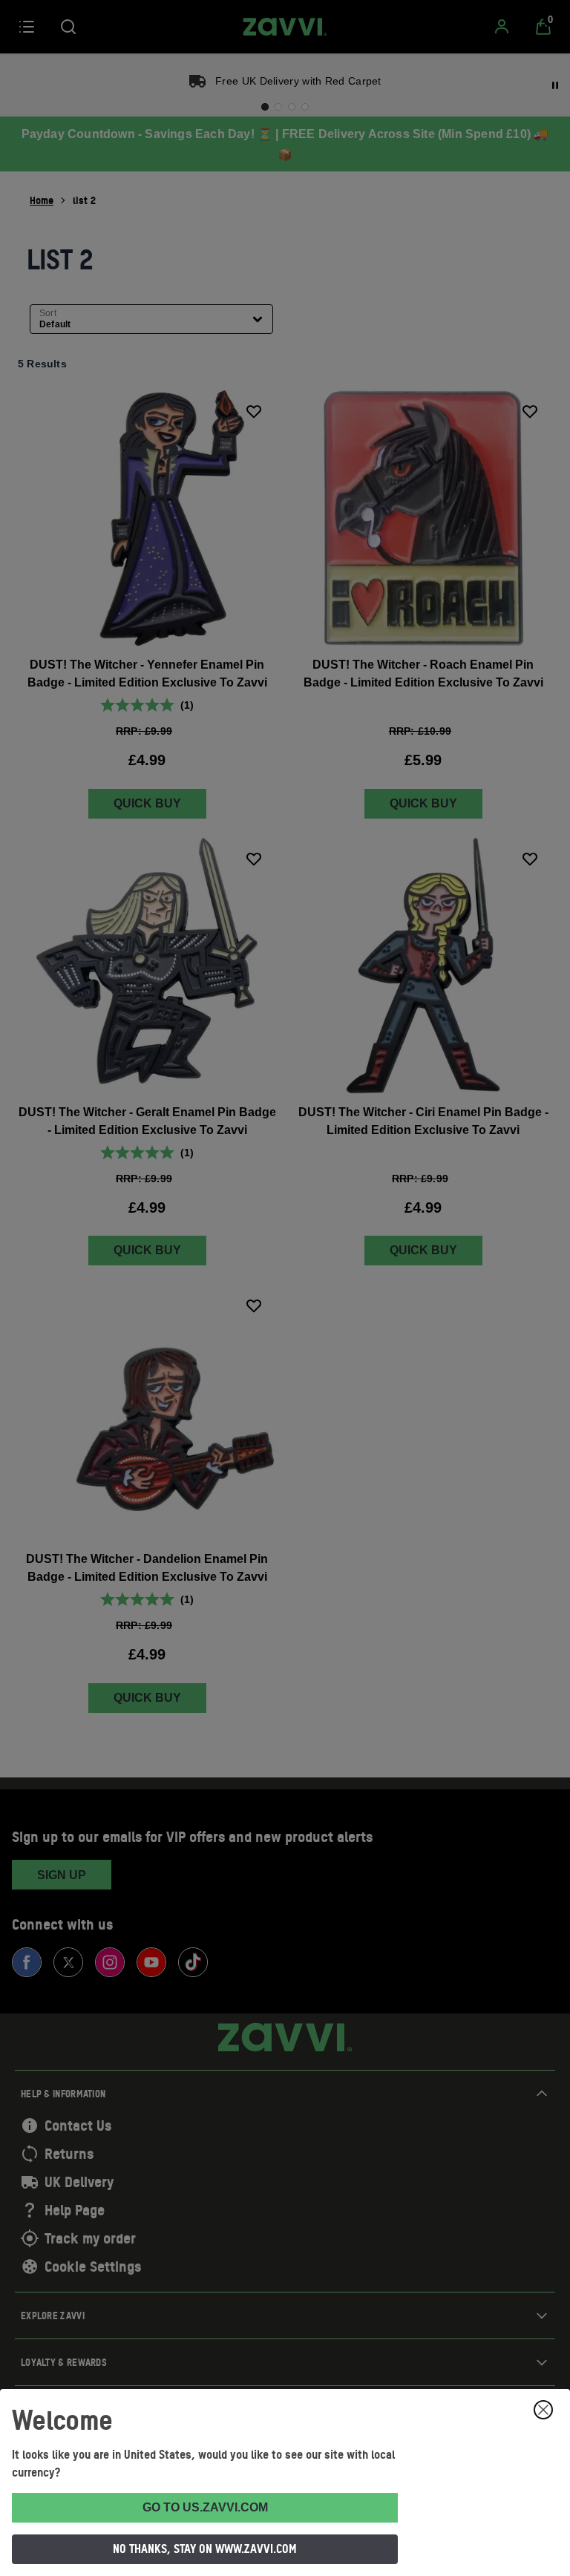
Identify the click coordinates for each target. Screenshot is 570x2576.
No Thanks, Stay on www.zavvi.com (205, 2549)
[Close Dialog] (543, 2410)
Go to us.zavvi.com (205, 2507)
